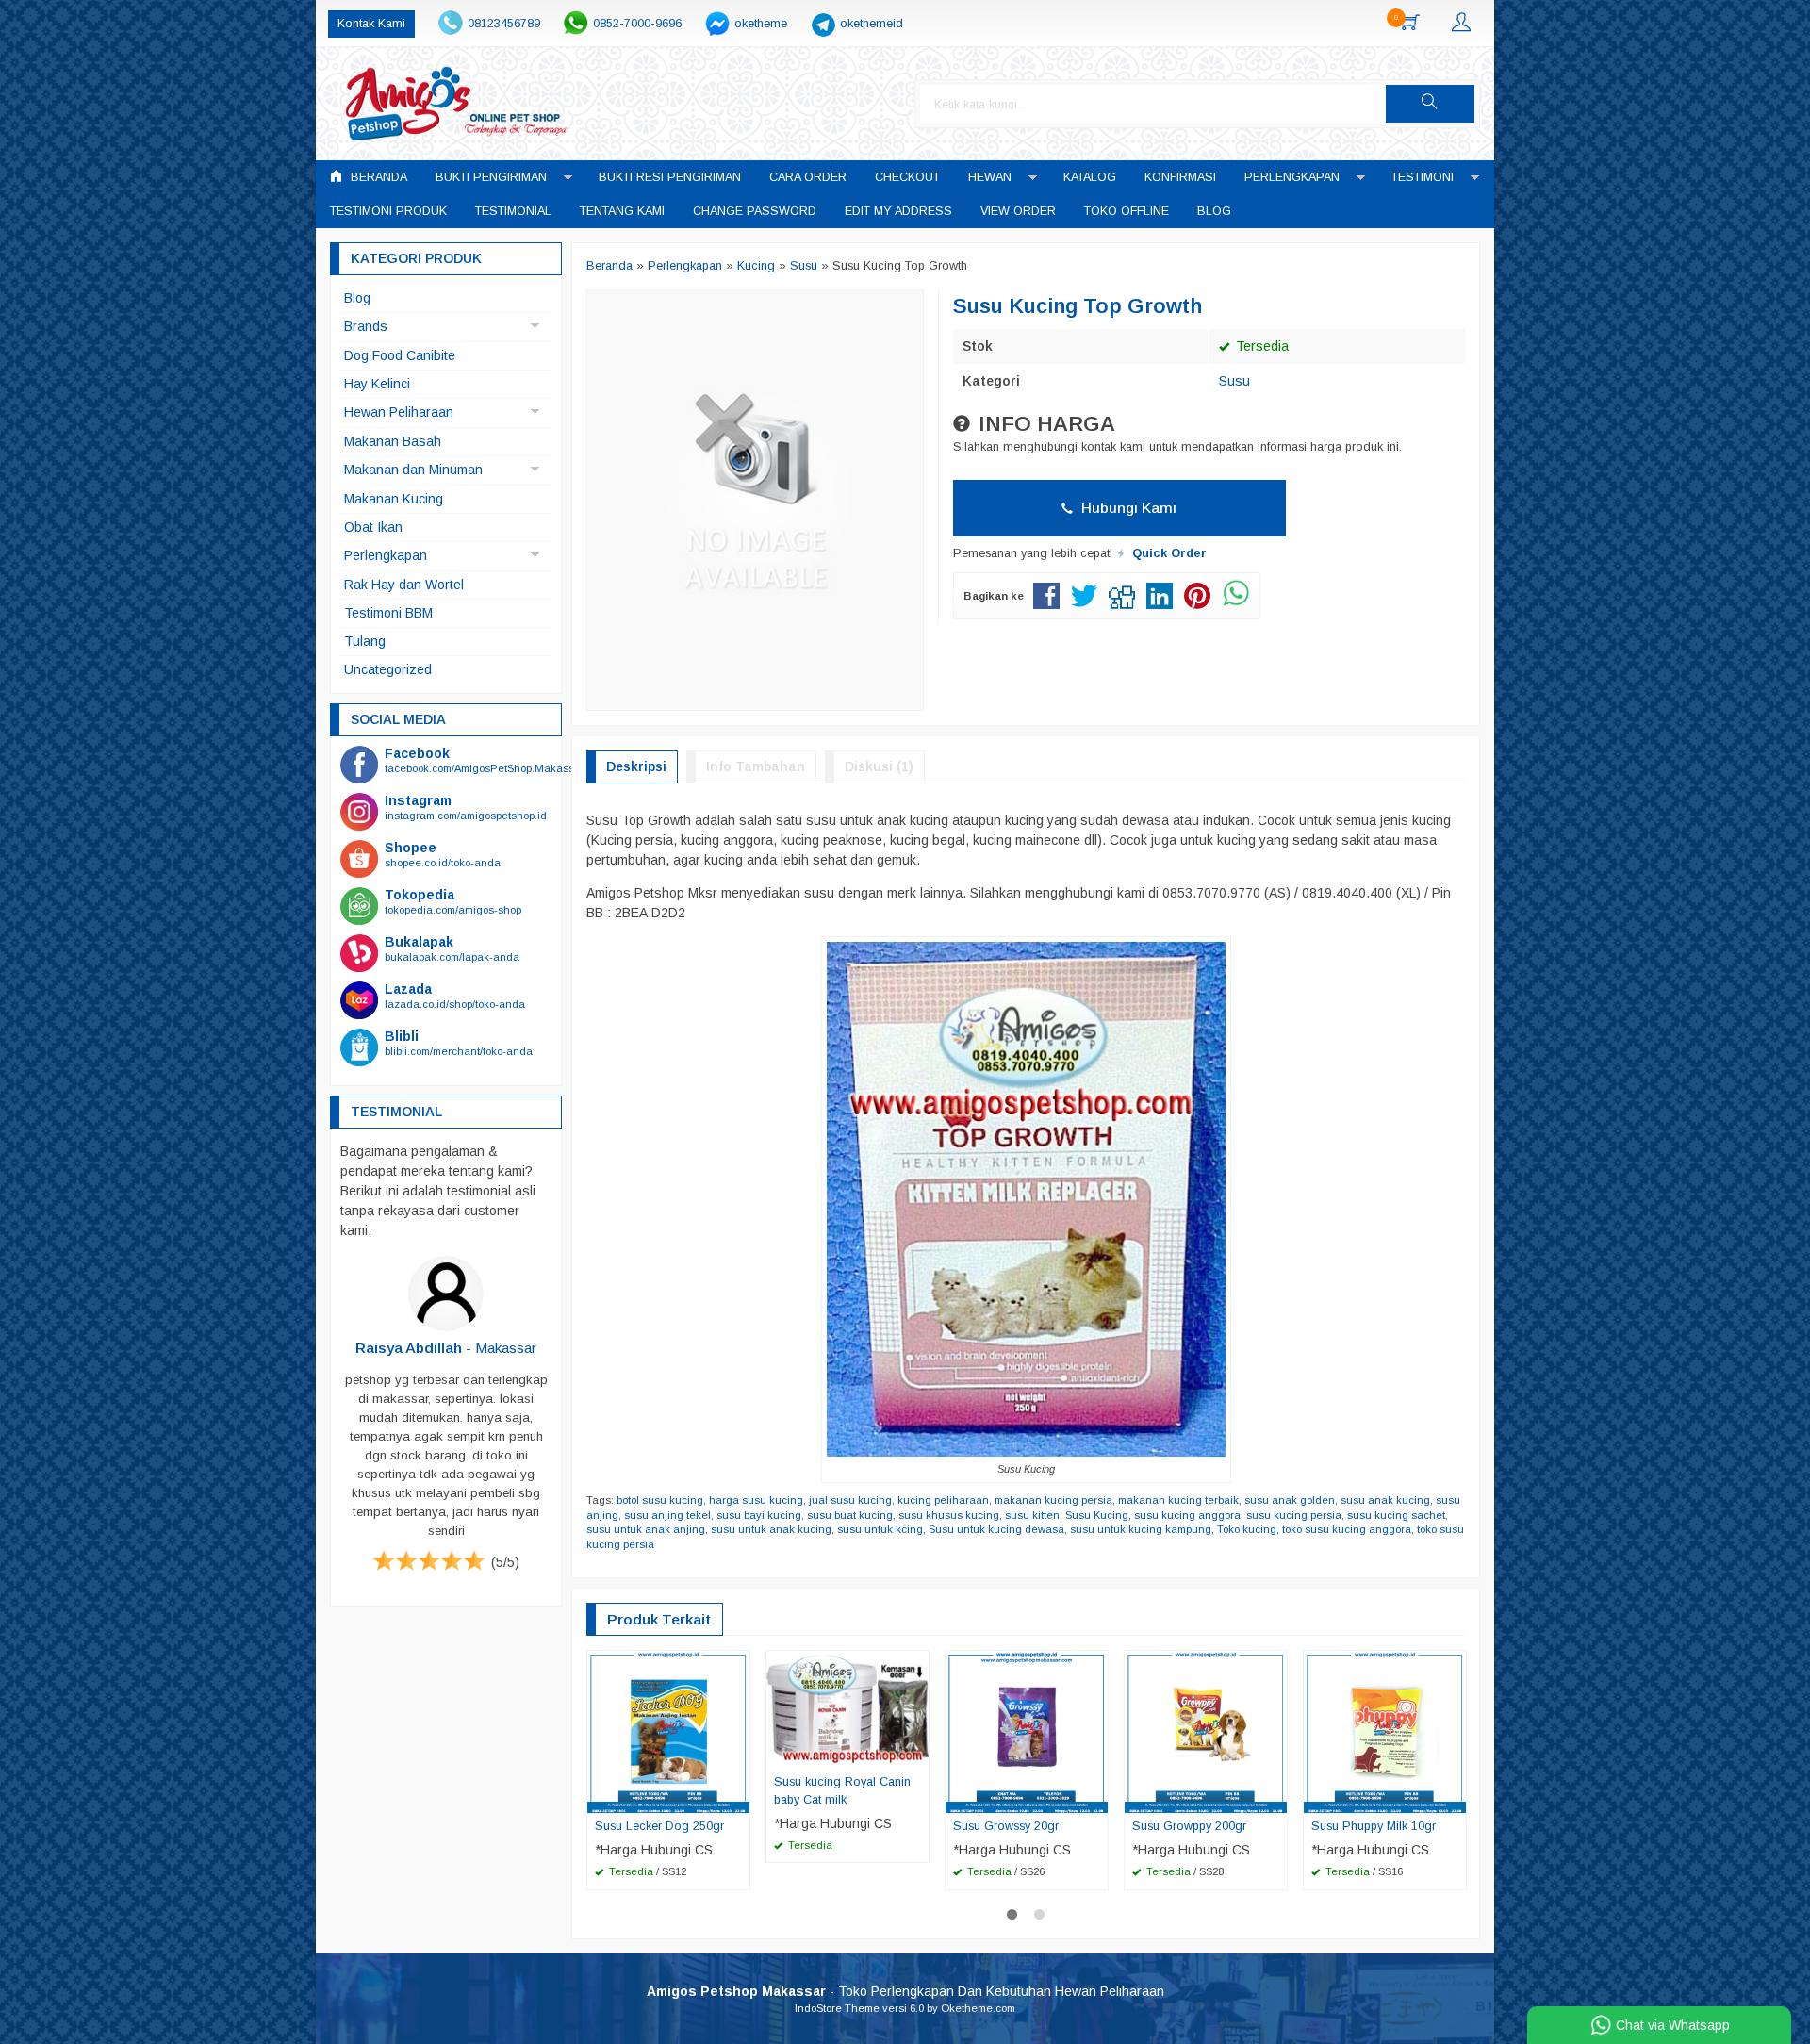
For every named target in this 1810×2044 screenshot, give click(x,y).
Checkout (907, 177)
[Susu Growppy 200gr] (1206, 1731)
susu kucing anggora (1187, 1515)
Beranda (377, 177)
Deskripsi (636, 766)
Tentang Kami (622, 211)
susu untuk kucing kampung (1141, 1529)
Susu (1234, 381)
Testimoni (1423, 177)
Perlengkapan (1292, 177)
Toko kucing (1247, 1529)
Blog (1214, 211)
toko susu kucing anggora (1347, 1529)
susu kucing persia (1294, 1515)
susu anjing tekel (667, 1515)
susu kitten (1032, 1515)
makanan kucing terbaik (1178, 1500)
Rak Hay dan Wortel (404, 585)
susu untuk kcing (880, 1529)
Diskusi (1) (879, 766)
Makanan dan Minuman (413, 470)
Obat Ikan (373, 527)
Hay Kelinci (377, 384)
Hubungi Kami (1127, 508)
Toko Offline (1127, 211)
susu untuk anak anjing (646, 1529)
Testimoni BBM (388, 613)
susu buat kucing (850, 1515)
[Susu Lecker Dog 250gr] (668, 1731)
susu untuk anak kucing (771, 1529)
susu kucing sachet (1396, 1515)
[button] (1430, 104)
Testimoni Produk (388, 211)
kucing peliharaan (943, 1500)
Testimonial (513, 211)
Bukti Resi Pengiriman (670, 177)
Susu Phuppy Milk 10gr (1374, 1826)
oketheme (761, 24)
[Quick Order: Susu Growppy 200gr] (1275, 1798)
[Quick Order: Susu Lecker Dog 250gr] (738, 1798)
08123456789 (504, 24)
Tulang (365, 641)
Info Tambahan (756, 766)
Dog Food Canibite (400, 355)
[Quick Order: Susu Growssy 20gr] (1096, 1798)
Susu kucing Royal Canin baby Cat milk (842, 1791)
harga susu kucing (756, 1500)
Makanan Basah (393, 441)
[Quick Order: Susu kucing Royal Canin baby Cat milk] (917, 1754)
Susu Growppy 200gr (1189, 1826)
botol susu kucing (660, 1500)
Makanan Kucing (394, 499)
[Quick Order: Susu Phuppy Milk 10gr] (1455, 1798)
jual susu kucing (850, 1500)
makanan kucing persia (1053, 1500)
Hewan (990, 177)
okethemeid (872, 24)
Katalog (1090, 177)
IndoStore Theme (837, 2008)
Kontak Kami (371, 24)
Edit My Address (898, 211)
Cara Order (808, 177)
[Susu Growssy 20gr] (1027, 1731)
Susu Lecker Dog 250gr (659, 1826)
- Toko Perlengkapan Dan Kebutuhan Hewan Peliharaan (905, 1991)
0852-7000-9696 (637, 24)
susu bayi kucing (759, 1515)
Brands (366, 326)
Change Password (755, 211)
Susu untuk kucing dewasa (996, 1529)
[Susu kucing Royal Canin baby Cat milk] (847, 1708)
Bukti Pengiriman (491, 177)
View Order (1018, 211)
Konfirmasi (1180, 177)
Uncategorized (388, 669)
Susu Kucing (1097, 1515)
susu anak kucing (1385, 1500)
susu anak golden (1290, 1500)
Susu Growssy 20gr (1006, 1826)
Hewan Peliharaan (399, 412)
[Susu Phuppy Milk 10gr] (1385, 1731)
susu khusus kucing (949, 1515)
